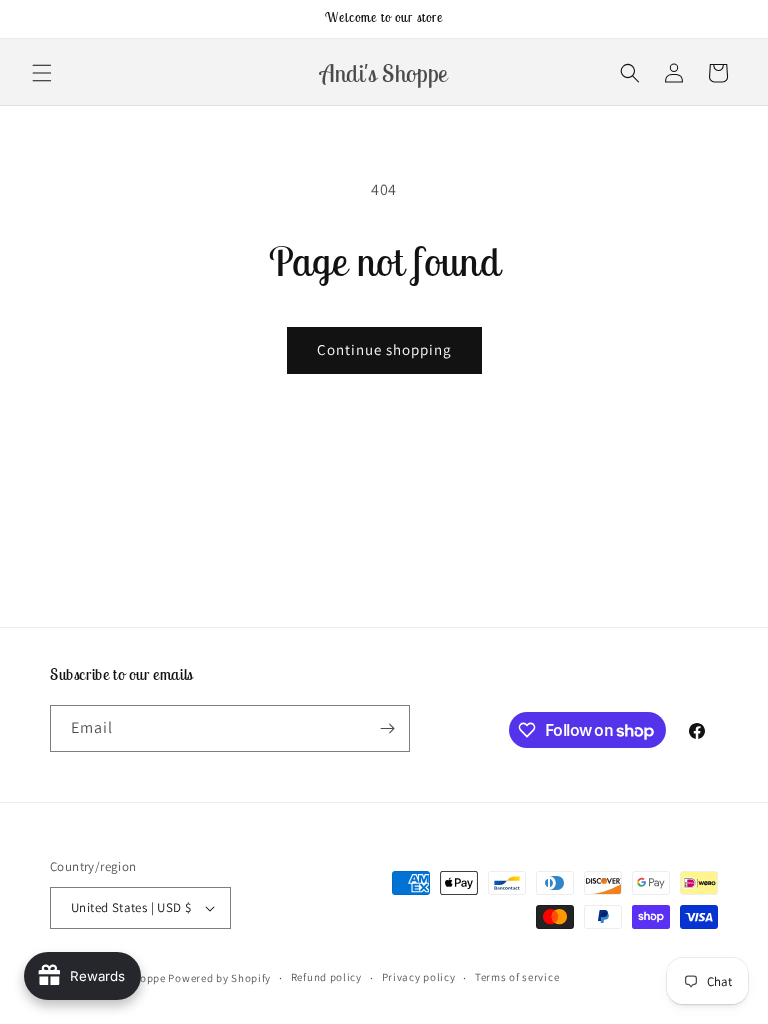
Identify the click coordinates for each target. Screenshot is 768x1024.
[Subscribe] (387, 728)
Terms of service (517, 977)
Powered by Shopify (219, 978)
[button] (42, 73)
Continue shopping (384, 349)
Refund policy (326, 977)
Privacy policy (419, 977)
